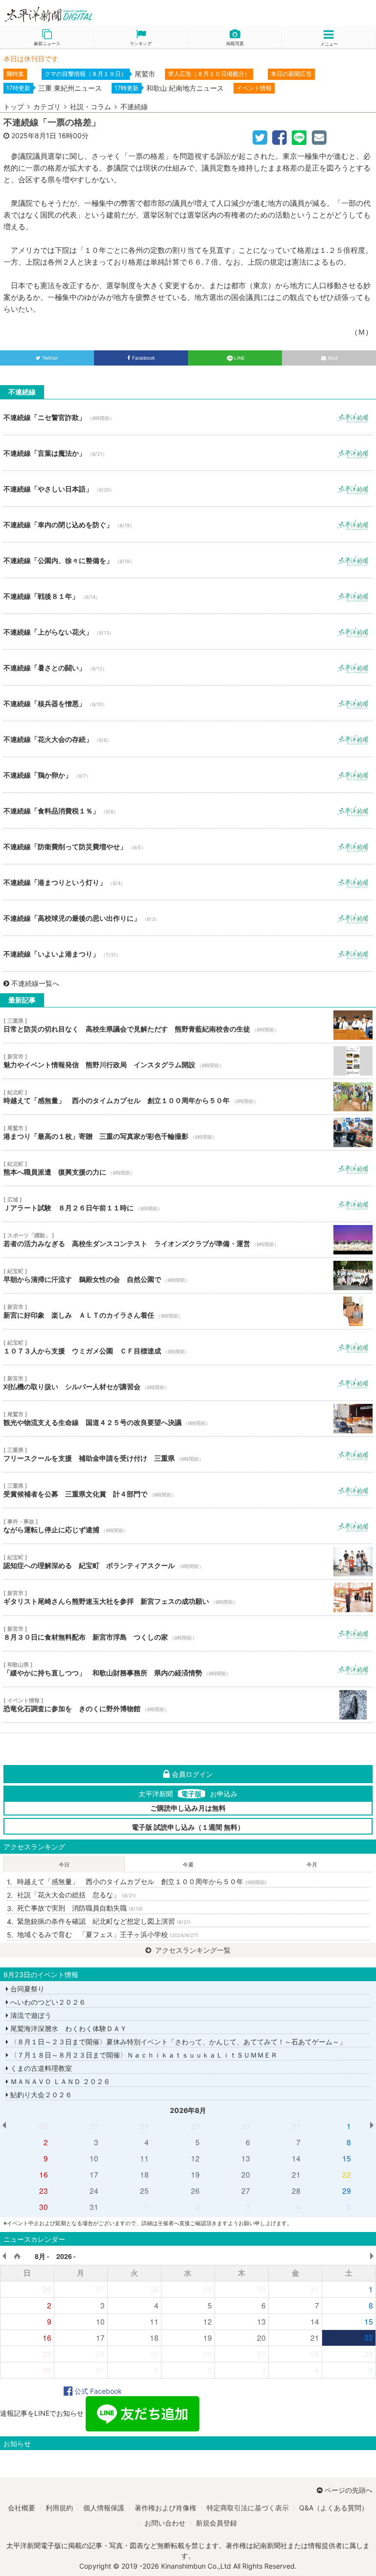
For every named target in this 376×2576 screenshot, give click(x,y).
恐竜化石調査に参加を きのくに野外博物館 (188, 1705)
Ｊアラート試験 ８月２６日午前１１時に (188, 1204)
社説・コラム (91, 107)
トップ (14, 107)
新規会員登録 (216, 2523)
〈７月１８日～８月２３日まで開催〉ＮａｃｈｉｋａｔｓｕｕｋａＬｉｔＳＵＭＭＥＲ (143, 2055)
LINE (239, 358)
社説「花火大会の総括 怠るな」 (77, 1895)
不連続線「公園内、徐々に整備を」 (188, 560)
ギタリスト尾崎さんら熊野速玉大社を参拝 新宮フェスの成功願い (188, 1597)
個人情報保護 (104, 2508)
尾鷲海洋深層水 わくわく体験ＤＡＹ (68, 2028)
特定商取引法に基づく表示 (248, 2508)
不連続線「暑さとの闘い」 (188, 667)
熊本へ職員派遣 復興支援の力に (188, 1168)
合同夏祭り (26, 1989)
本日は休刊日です (31, 59)
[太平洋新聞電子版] (94, 15)
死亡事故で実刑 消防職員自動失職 (80, 1908)
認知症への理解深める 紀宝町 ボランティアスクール (188, 1562)
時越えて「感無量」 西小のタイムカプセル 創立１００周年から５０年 (188, 1097)
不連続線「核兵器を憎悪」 (188, 703)
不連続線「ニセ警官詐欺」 (188, 417)
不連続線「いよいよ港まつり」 (188, 954)
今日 (64, 1865)
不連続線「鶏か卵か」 (188, 775)
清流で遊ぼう (30, 2015)
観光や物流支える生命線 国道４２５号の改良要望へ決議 (188, 1419)
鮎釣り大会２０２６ (40, 2095)
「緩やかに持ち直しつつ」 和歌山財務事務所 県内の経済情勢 (188, 1669)
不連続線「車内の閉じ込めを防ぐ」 (188, 524)
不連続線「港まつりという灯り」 (188, 882)
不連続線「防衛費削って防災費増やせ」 (188, 846)
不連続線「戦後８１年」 (188, 596)
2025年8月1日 (34, 135)
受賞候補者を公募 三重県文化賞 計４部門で (188, 1490)
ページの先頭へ (349, 2490)
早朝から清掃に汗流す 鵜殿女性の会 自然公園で (188, 1276)
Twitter (50, 358)
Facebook (143, 358)
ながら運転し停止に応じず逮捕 (188, 1526)
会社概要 (22, 2508)
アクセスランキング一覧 (192, 1950)
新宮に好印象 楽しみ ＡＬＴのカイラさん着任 (188, 1311)
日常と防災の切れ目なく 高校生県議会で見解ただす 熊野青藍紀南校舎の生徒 (188, 1025)
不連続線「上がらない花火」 (188, 632)
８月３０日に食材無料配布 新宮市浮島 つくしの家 (188, 1633)
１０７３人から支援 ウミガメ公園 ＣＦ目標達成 (188, 1347)
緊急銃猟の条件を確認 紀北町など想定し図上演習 (104, 1921)
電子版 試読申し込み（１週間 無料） (188, 1827)
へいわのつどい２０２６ (47, 2002)
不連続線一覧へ (35, 983)
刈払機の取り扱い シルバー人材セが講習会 (188, 1383)
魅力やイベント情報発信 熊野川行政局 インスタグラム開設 (188, 1061)
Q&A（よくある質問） (334, 2508)
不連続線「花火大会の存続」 (188, 739)
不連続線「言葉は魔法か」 (188, 453)
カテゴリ (47, 107)
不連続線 (134, 107)
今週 (188, 1865)
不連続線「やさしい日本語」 (188, 489)
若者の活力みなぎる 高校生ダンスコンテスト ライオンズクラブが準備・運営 (188, 1240)
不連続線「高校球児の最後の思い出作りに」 (188, 918)
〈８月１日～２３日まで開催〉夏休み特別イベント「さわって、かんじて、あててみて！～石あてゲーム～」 (177, 2042)
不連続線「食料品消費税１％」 (188, 810)
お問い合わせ (165, 2523)
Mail (333, 358)
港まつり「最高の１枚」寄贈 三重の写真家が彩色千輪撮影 (188, 1132)
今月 (312, 1865)
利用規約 (59, 2508)
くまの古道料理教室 (40, 2068)
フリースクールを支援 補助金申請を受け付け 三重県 (188, 1454)
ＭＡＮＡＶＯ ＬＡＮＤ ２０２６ (59, 2081)
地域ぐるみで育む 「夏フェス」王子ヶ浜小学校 (108, 1934)
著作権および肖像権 (165, 2508)
